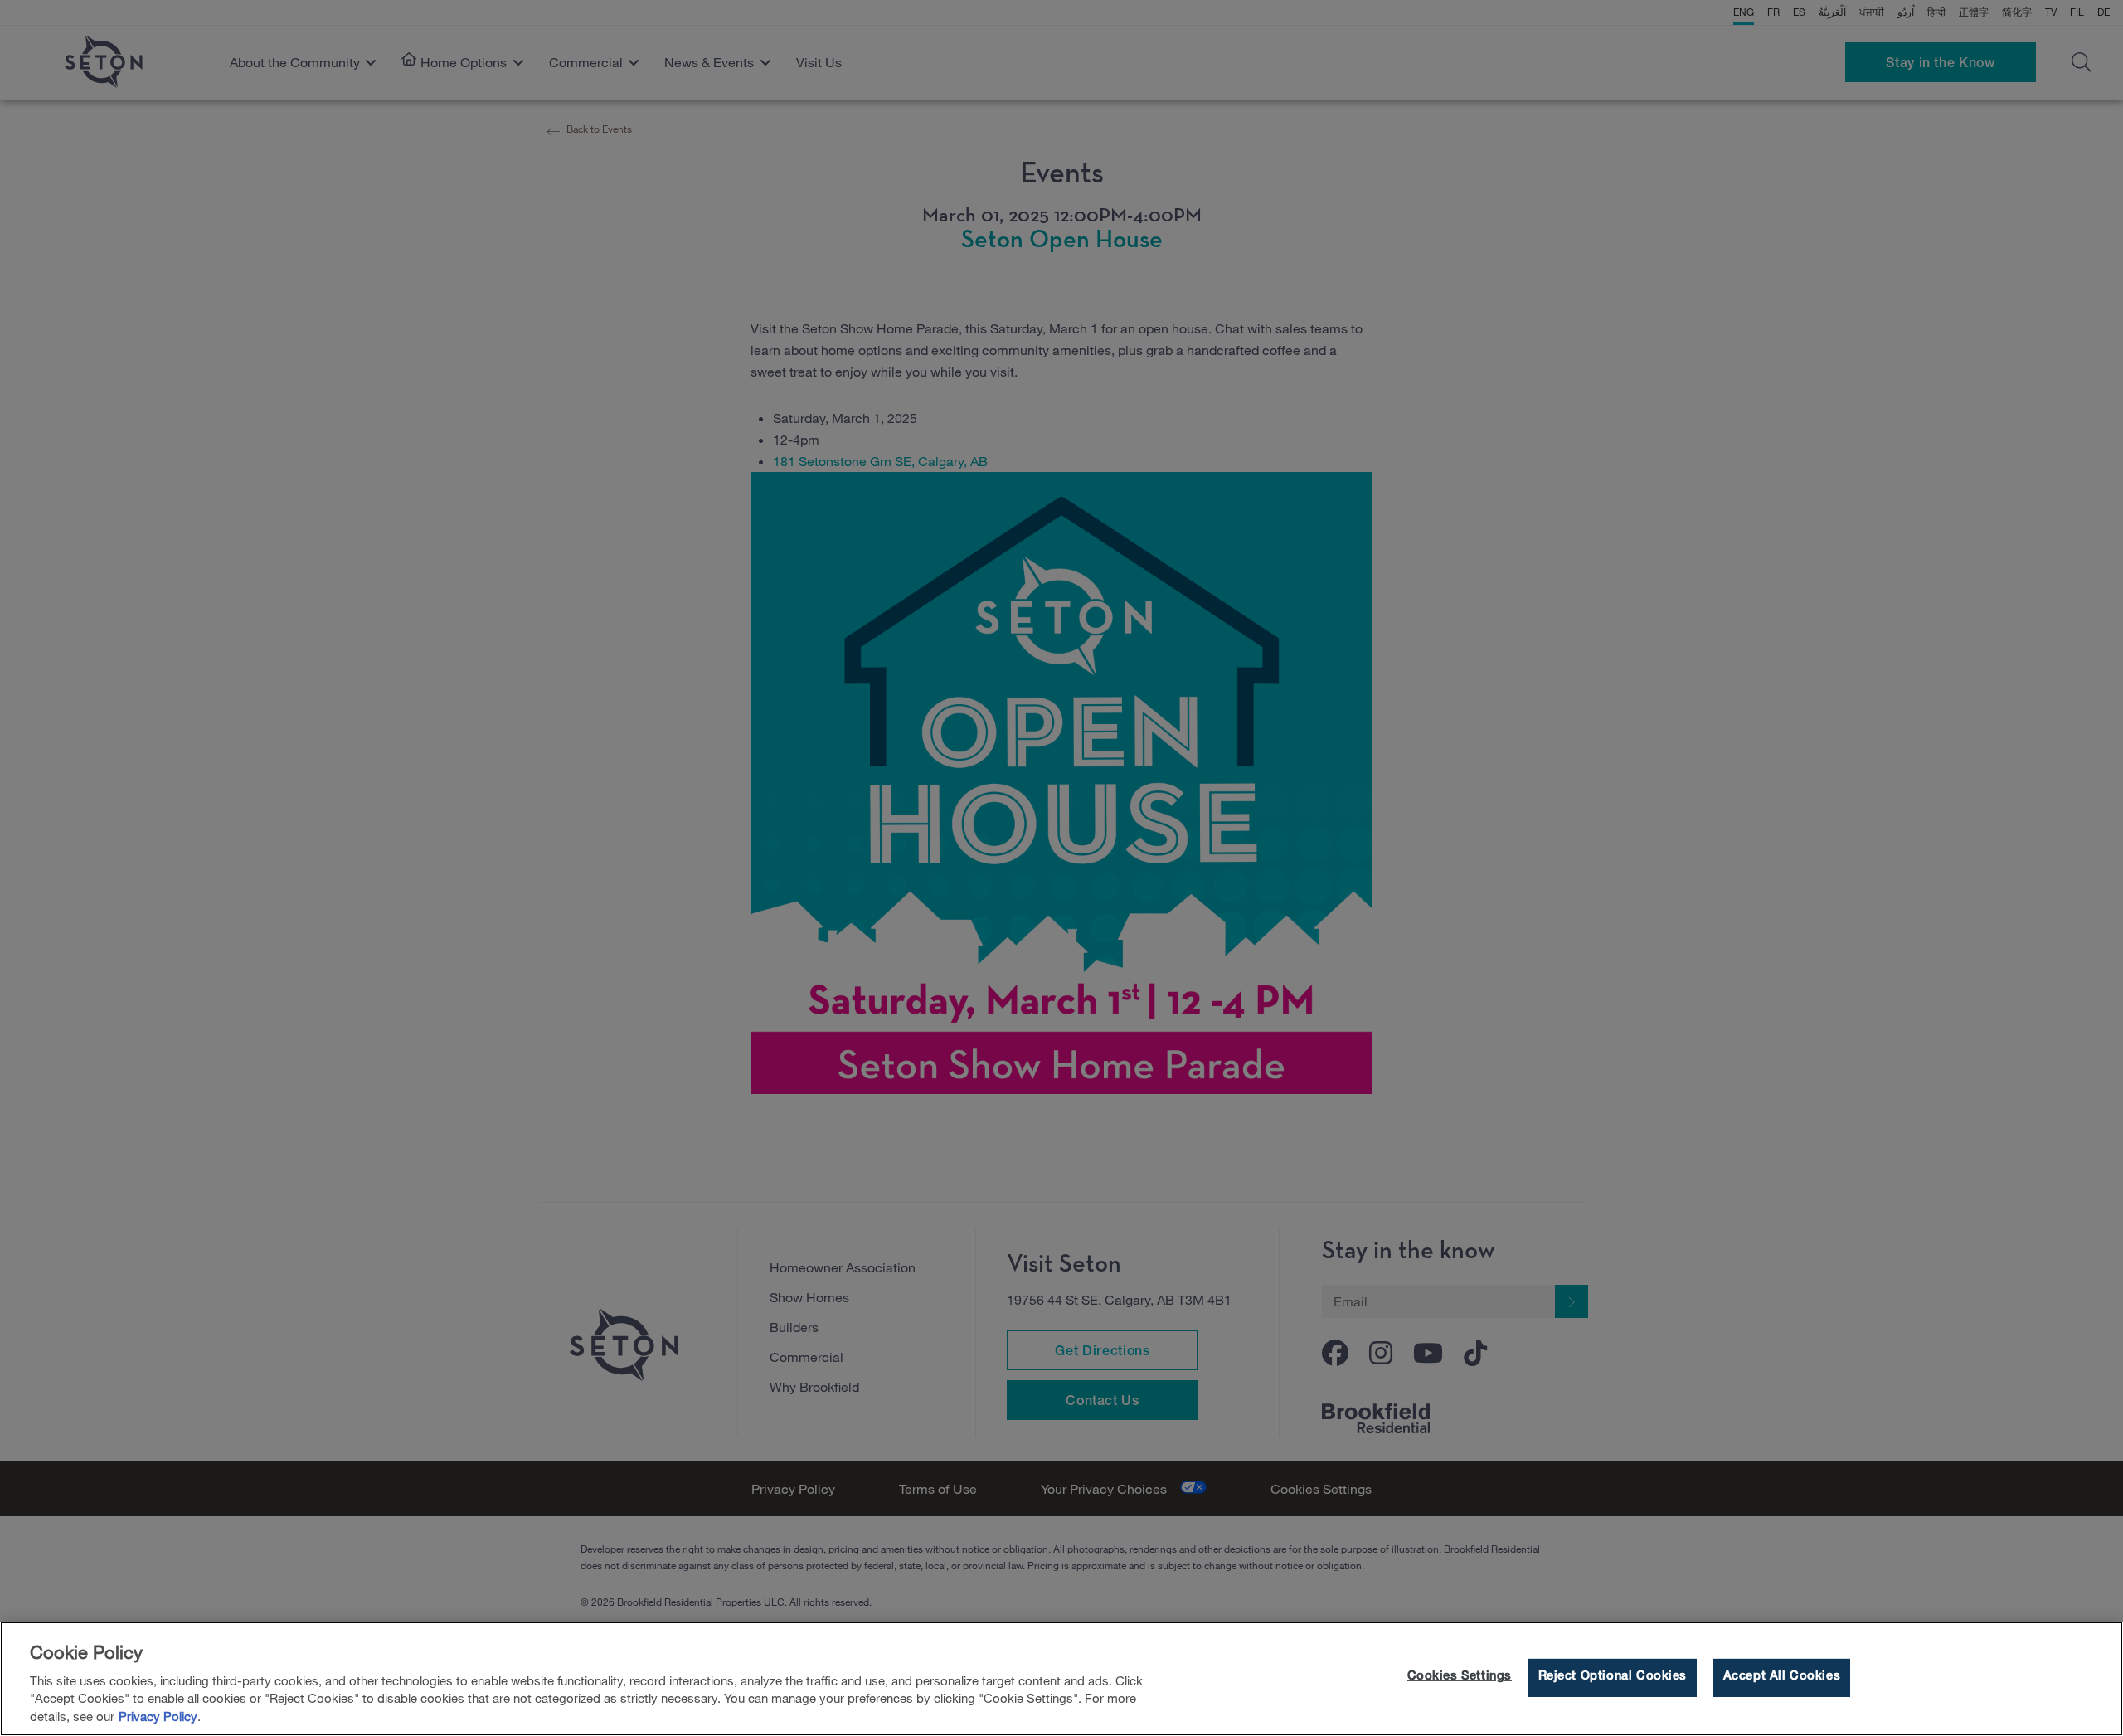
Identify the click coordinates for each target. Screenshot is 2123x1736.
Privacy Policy (158, 1717)
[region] (1061, 1679)
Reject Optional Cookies (1613, 1678)
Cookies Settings (1460, 1678)
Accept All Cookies (1782, 1678)
